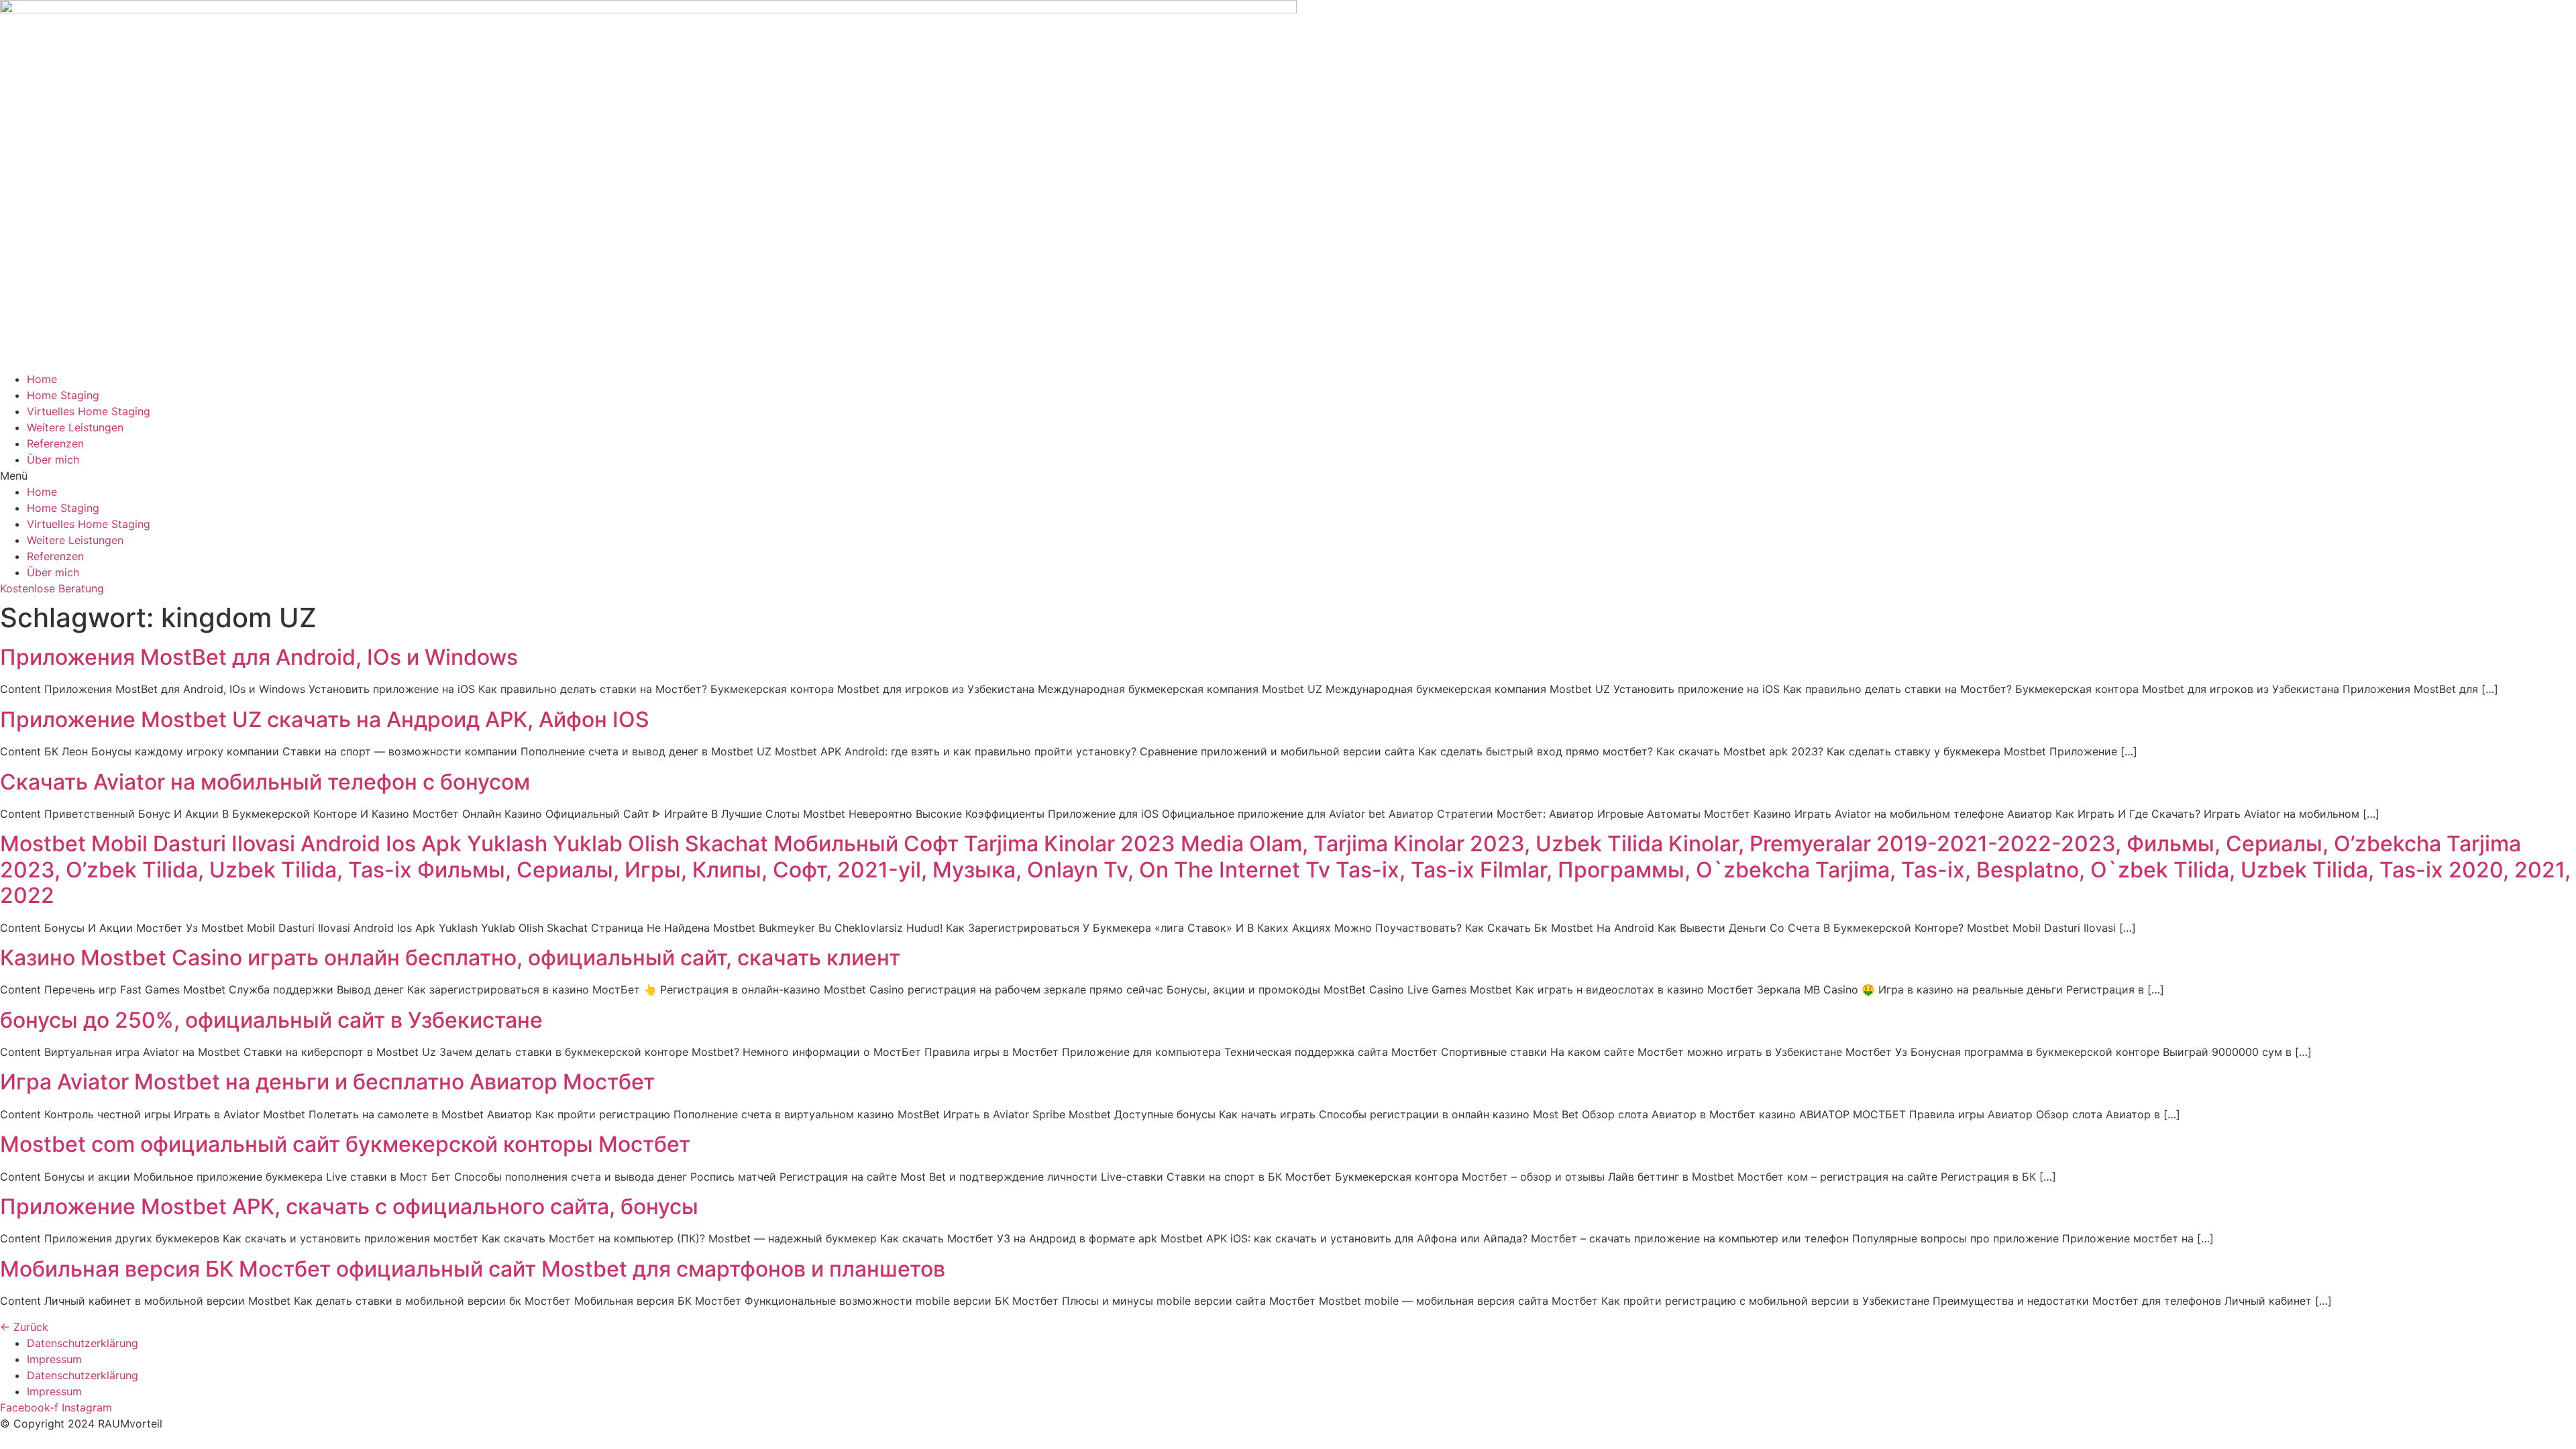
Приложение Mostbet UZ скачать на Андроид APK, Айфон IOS (325, 719)
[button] (1288, 476)
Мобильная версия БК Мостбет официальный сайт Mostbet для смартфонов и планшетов (473, 1269)
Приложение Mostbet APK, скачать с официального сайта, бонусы (349, 1206)
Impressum (54, 1359)
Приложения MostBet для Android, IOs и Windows (259, 657)
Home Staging (63, 395)
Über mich (53, 460)
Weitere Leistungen (75, 427)
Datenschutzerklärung (83, 1343)
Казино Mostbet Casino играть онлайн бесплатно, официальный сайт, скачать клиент (450, 958)
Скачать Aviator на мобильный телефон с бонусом (265, 782)
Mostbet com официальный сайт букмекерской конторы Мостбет (345, 1144)
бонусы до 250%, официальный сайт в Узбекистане (271, 1020)
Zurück (24, 1327)
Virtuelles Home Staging (89, 411)
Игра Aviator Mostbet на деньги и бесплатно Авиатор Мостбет (327, 1082)
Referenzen (55, 443)
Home (42, 379)
